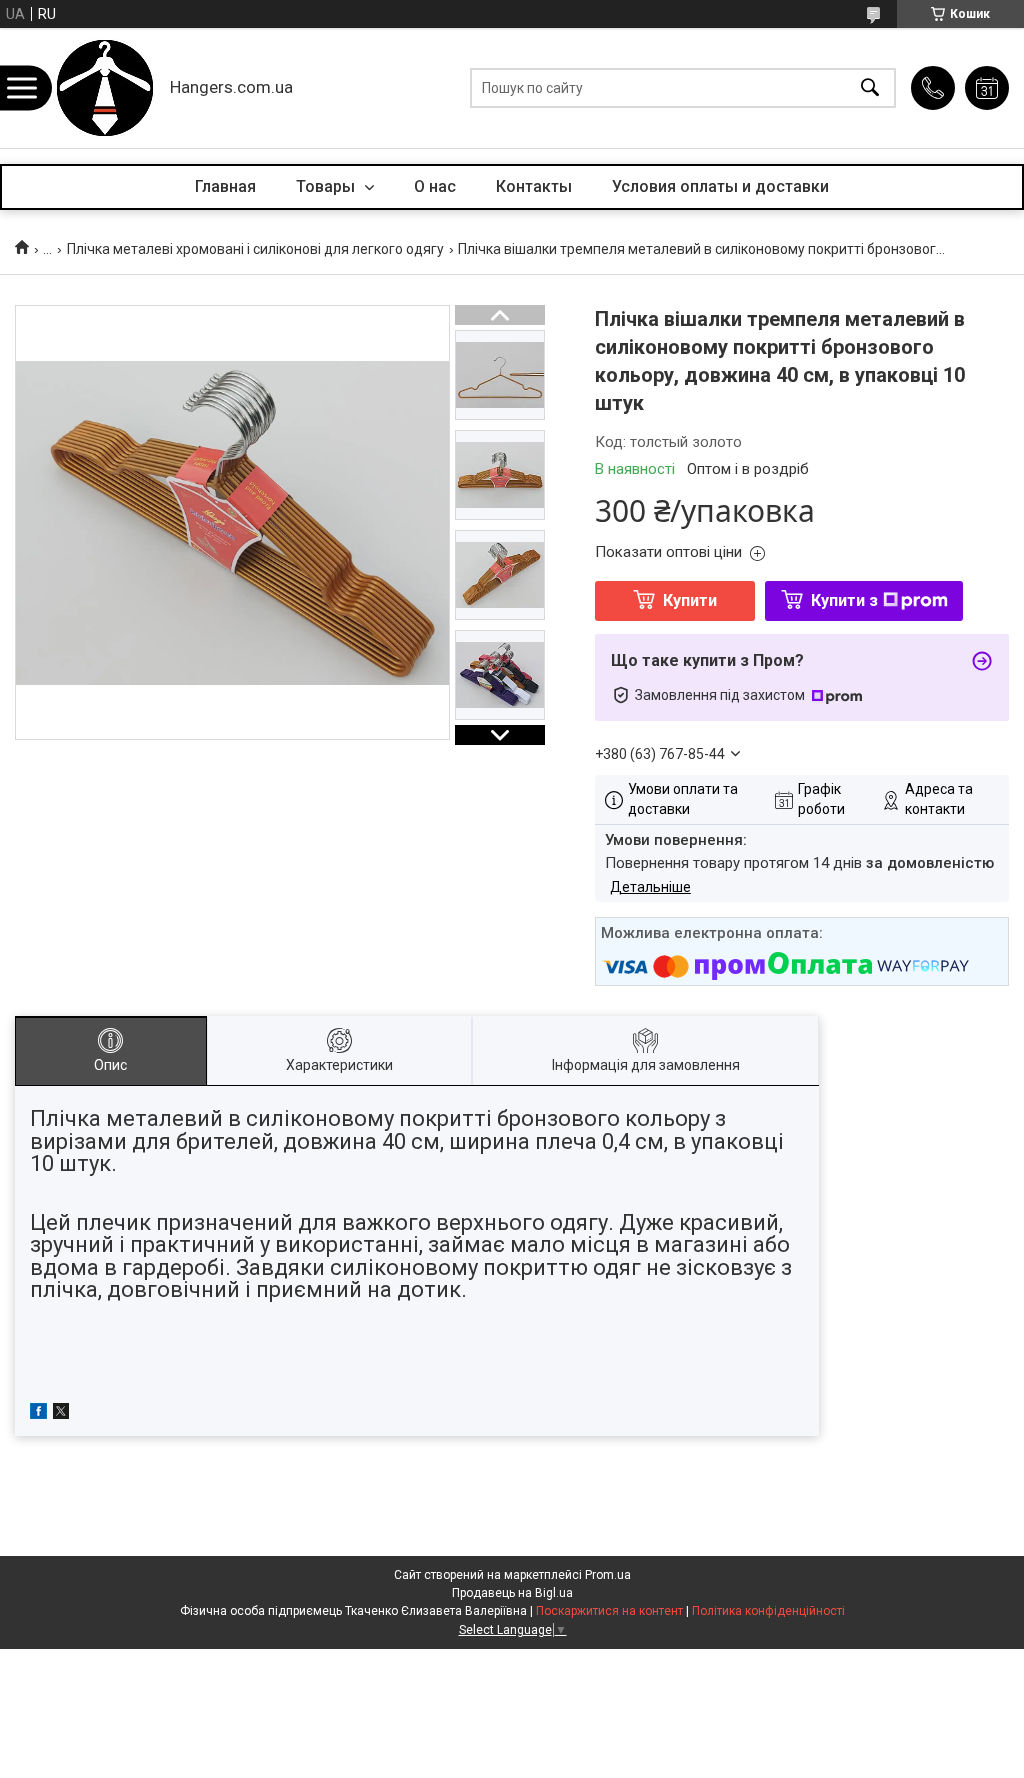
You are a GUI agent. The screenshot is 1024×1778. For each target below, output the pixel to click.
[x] (61, 1414)
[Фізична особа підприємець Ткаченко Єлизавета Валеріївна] (105, 88)
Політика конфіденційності (768, 1611)
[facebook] (38, 1414)
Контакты (534, 186)
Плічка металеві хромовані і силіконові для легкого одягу (255, 249)
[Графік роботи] (987, 88)
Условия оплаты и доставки (720, 186)
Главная (225, 186)
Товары (327, 186)
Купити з (844, 600)
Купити (690, 600)
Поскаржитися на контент (609, 1611)
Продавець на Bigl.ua (512, 1593)
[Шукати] (870, 88)
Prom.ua (608, 1575)
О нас (435, 186)
